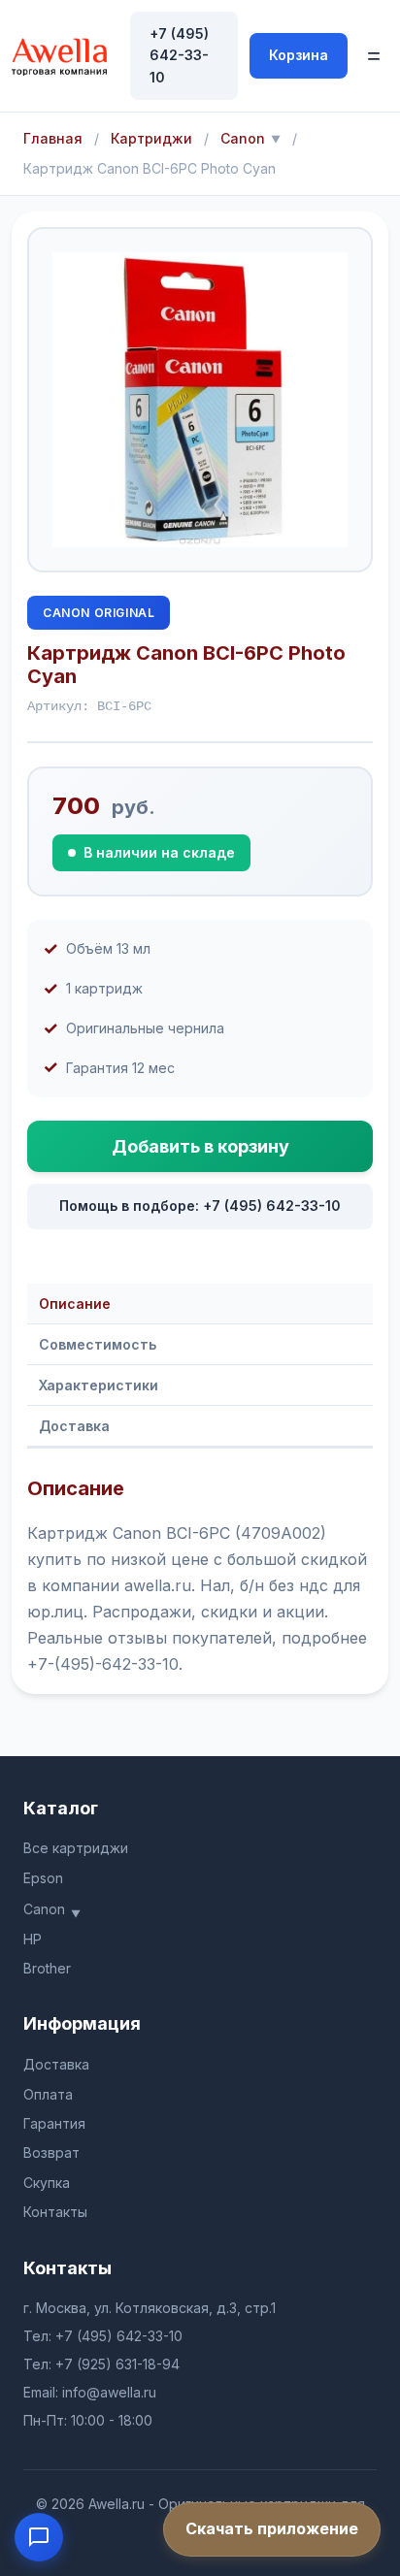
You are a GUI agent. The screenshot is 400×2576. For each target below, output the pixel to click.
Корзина (299, 55)
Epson (43, 1878)
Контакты (55, 2212)
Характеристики (99, 1385)
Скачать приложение (272, 2528)
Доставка (74, 1426)
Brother (47, 1968)
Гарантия (54, 2123)
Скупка (47, 2183)
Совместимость (98, 1344)
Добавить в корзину (200, 1146)
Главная (53, 138)
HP (33, 1939)
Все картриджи (76, 1848)
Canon (243, 138)
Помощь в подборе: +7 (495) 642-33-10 (200, 1206)
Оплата (48, 2094)
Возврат (51, 2152)
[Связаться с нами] (39, 2537)
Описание (75, 1304)
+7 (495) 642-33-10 (179, 55)
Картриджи (151, 138)
